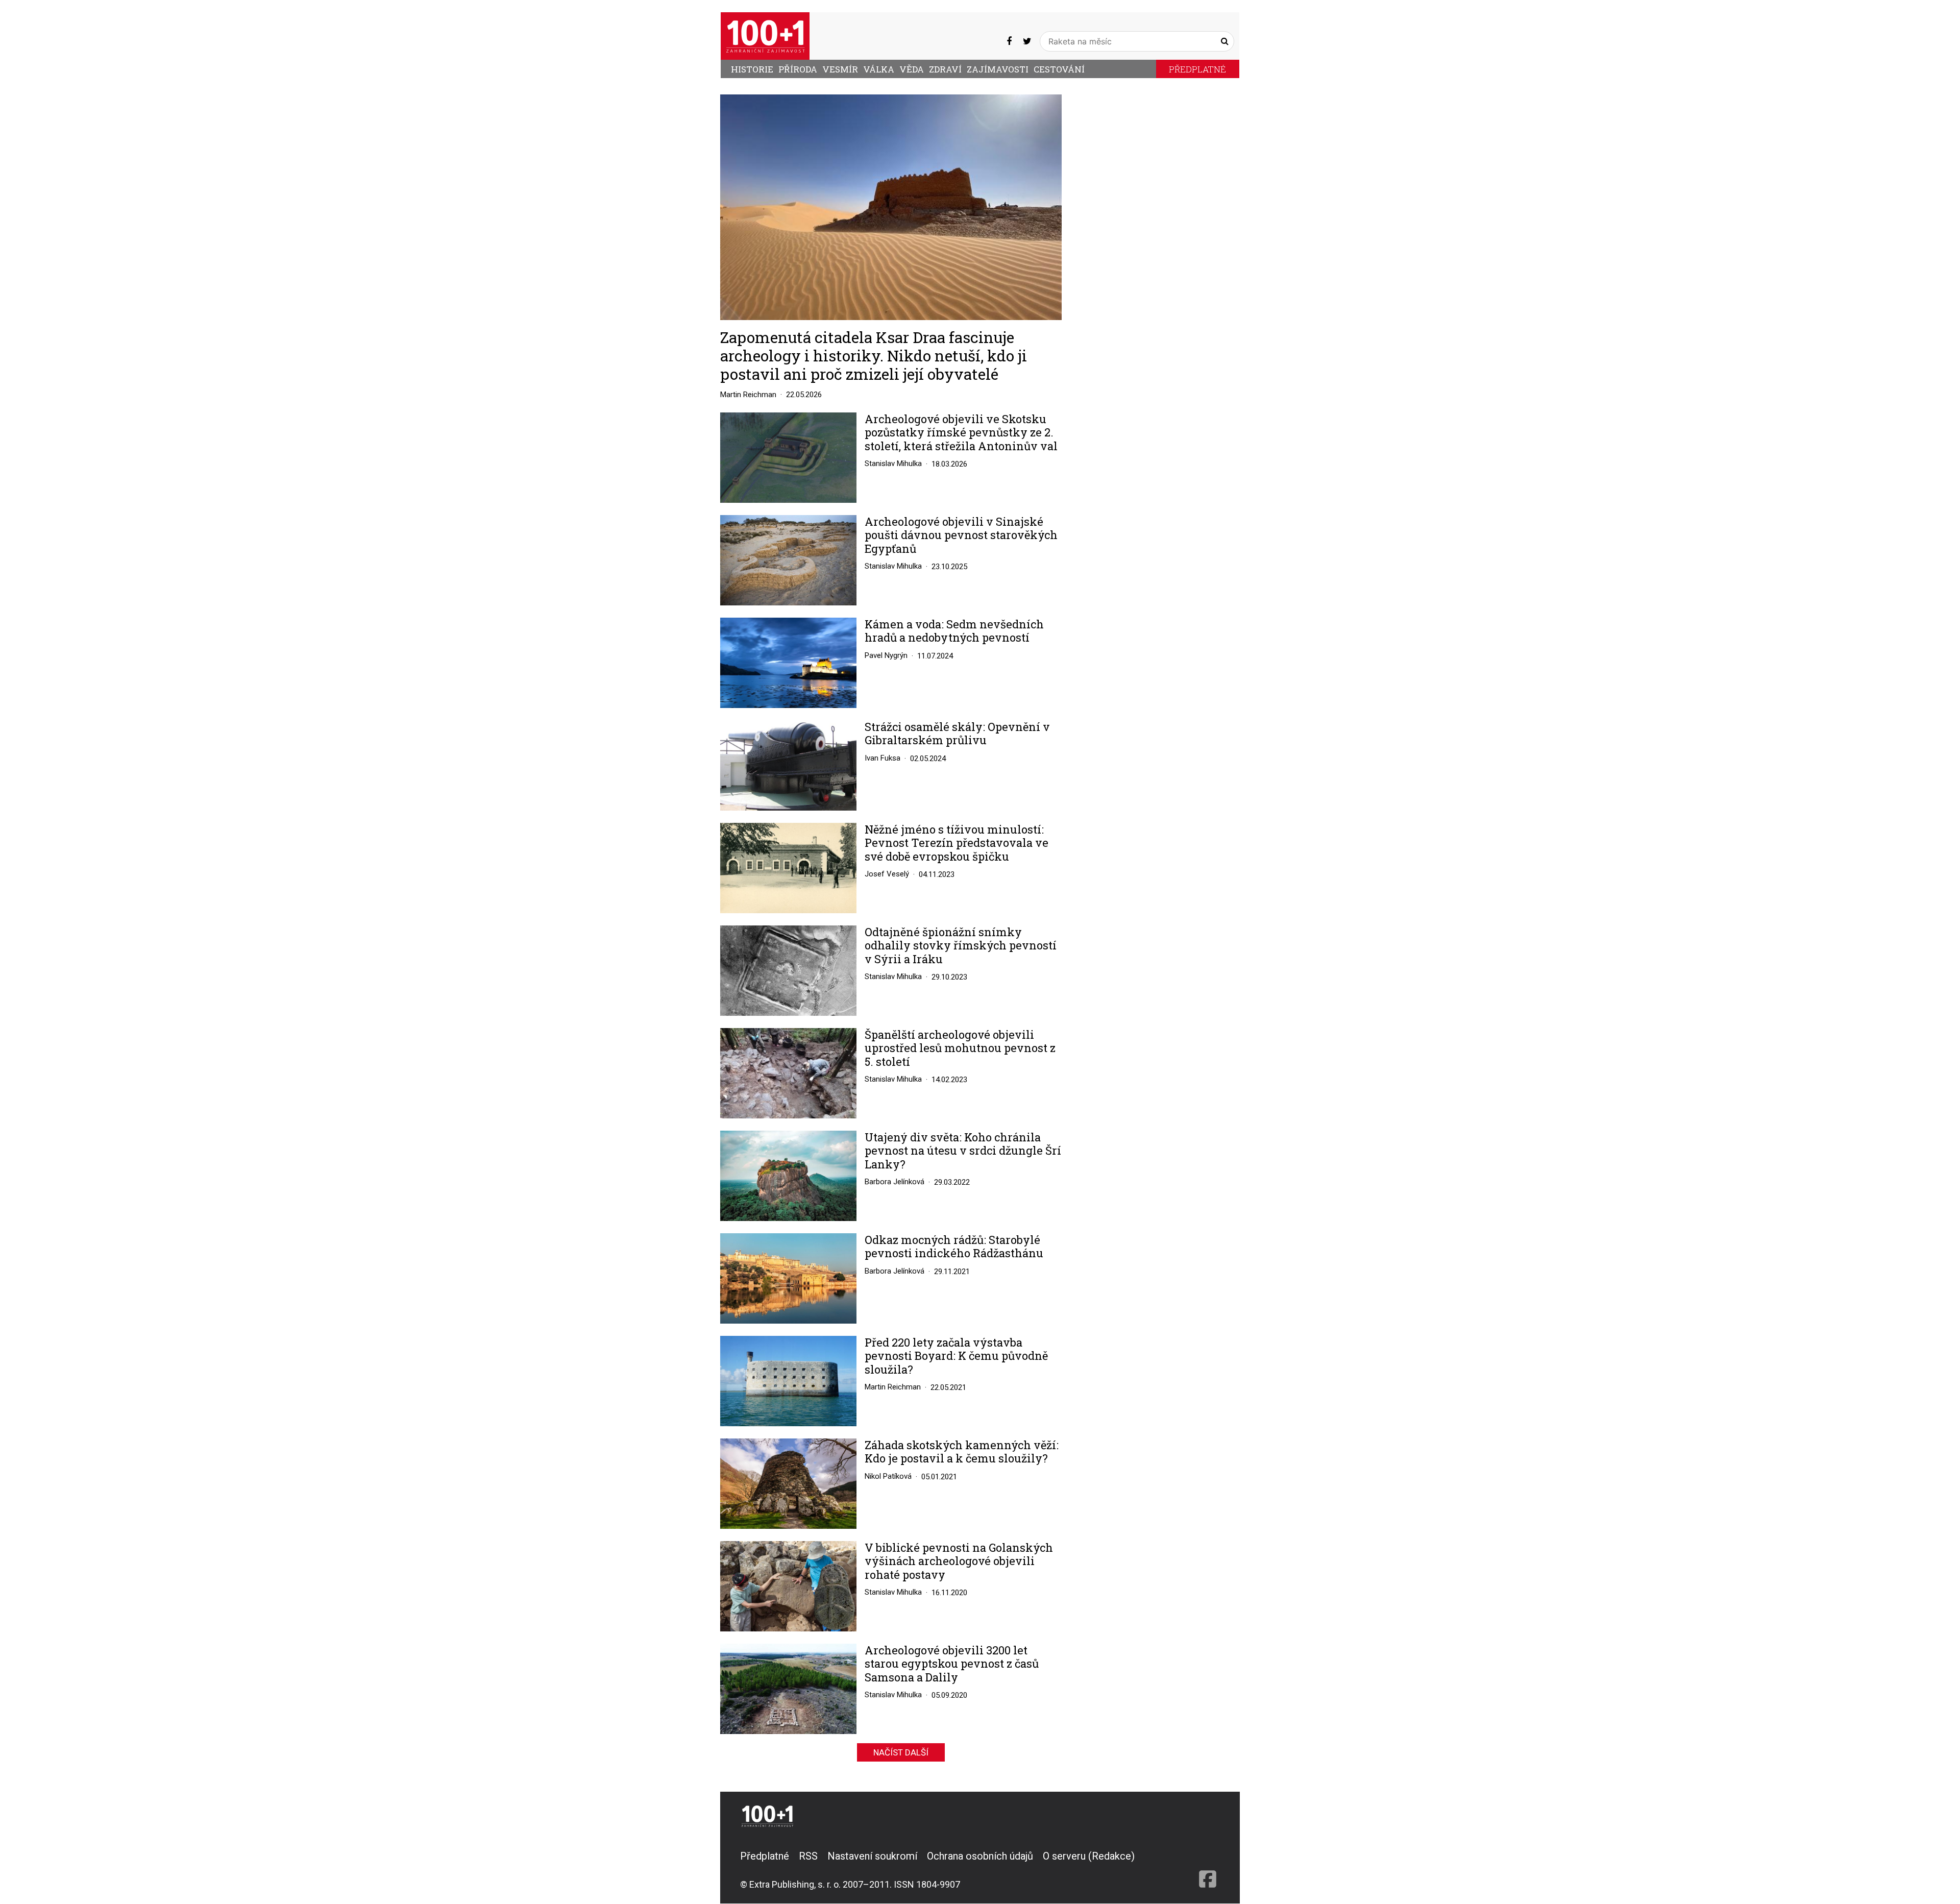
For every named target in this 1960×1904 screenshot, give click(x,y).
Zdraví (945, 69)
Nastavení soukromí (872, 1856)
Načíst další (901, 1752)
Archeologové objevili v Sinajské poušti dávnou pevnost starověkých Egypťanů (961, 535)
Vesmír (840, 69)
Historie (752, 69)
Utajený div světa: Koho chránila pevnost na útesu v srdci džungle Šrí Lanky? (963, 1151)
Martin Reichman (748, 395)
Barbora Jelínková (895, 1182)
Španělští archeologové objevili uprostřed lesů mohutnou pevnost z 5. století (960, 1048)
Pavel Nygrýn (886, 655)
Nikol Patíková (888, 1476)
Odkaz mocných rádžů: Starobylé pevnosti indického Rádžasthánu (954, 1247)
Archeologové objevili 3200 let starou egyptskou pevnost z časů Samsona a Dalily (952, 1664)
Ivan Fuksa (883, 758)
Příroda (798, 69)
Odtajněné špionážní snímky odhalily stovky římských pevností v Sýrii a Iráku (961, 946)
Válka (879, 69)
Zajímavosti (998, 69)
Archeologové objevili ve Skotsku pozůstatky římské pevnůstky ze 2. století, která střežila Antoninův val (961, 433)
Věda (912, 69)
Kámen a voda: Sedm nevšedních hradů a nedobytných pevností (954, 631)
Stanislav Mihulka (893, 463)
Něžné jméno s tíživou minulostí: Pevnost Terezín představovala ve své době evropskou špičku (957, 843)
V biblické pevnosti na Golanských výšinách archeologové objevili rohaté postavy (959, 1561)
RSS (808, 1856)
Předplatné (1197, 69)
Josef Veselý (887, 874)
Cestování (1059, 69)
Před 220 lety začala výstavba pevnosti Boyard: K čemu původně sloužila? (956, 1356)
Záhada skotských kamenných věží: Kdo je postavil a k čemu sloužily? (962, 1452)
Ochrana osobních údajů (980, 1856)
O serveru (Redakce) (1089, 1856)
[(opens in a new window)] (1009, 41)
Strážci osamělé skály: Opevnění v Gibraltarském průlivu (957, 734)
